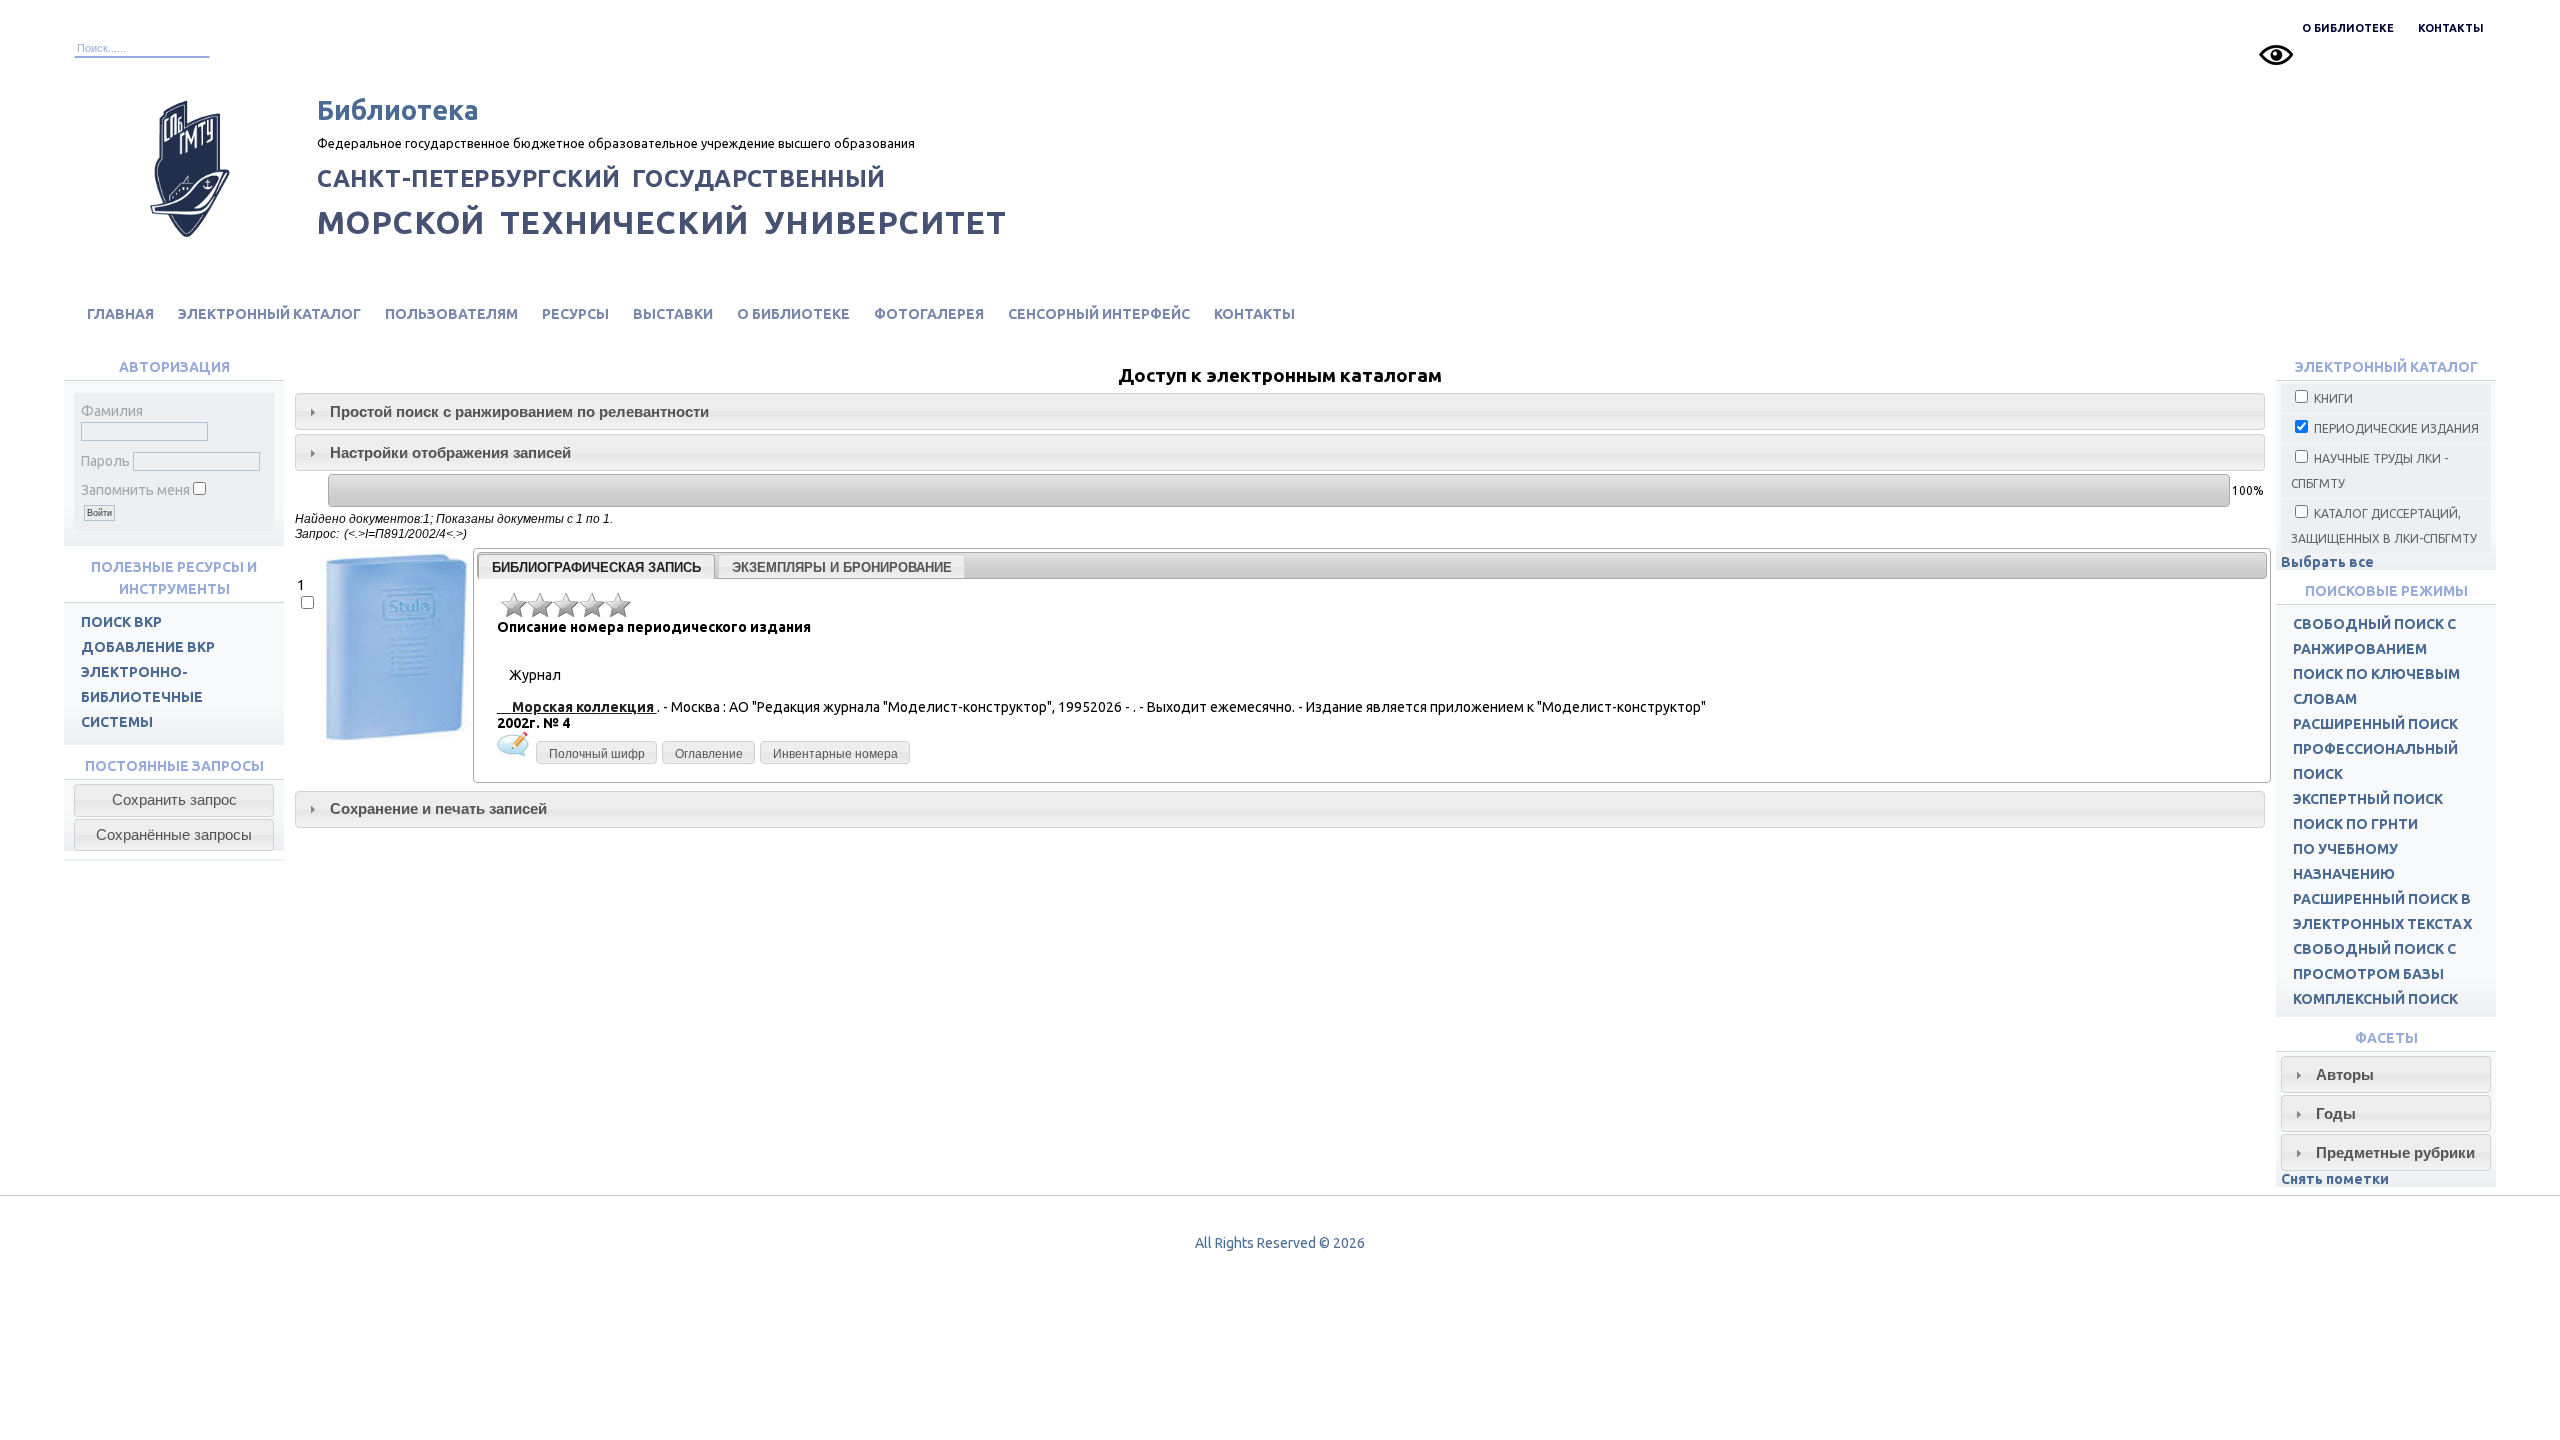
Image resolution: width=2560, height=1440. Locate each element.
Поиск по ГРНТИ (2355, 824)
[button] (174, 800)
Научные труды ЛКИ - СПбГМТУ (2369, 471)
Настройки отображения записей (450, 452)
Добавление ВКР (148, 647)
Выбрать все (2327, 562)
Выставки (673, 314)
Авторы (2345, 1074)
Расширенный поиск (2375, 724)
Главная (120, 314)
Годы (2336, 1113)
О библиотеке (2348, 28)
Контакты (2451, 28)
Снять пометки (2335, 1179)
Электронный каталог (269, 314)
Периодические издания (2395, 428)
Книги (2332, 398)
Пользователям (451, 314)
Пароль (105, 461)
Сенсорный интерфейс (1099, 314)
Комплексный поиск (2375, 999)
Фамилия (112, 411)
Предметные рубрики (2395, 1152)
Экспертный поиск (2368, 799)
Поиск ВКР (121, 622)
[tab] (1280, 411)
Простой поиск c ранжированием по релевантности (519, 411)
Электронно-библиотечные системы (142, 697)
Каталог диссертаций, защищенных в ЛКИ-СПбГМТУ (2384, 526)
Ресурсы (575, 314)
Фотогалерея (929, 314)
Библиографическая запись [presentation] (596, 567)
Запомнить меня (135, 490)
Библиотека (398, 110)
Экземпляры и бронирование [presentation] (842, 567)
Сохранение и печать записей (438, 808)
